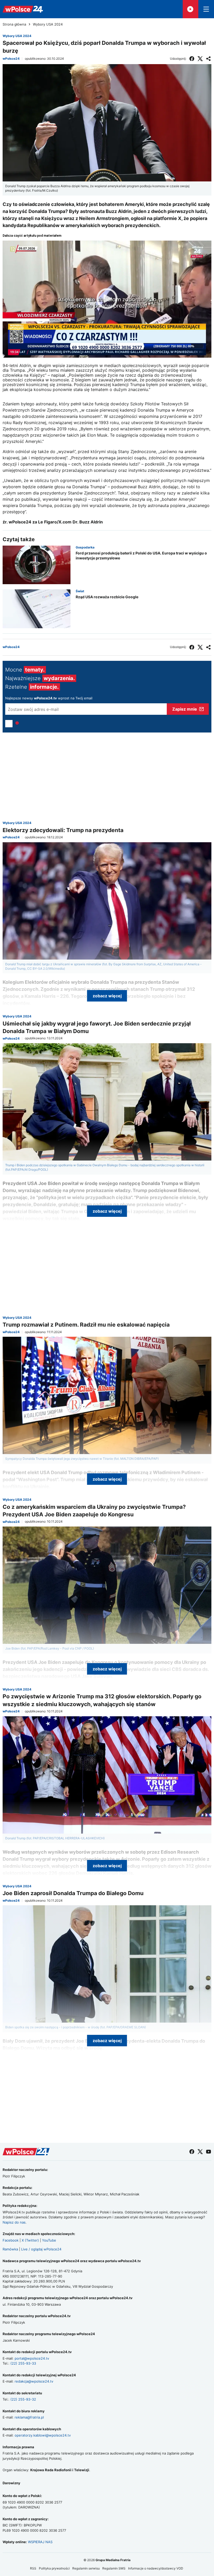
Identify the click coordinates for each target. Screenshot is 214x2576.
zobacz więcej (107, 996)
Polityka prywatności (54, 2568)
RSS (33, 2568)
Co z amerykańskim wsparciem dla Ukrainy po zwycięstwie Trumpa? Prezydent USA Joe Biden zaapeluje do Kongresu (94, 1511)
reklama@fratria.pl (29, 2417)
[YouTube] (209, 2152)
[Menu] (206, 9)
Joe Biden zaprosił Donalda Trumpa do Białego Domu (73, 1893)
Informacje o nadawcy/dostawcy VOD (156, 2568)
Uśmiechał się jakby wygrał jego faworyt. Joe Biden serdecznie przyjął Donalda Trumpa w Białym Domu (97, 1027)
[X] (200, 59)
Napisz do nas (14, 2222)
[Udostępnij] (209, 59)
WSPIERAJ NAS (40, 2542)
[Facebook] (192, 59)
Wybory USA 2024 (48, 24)
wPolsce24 (11, 59)
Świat (80, 591)
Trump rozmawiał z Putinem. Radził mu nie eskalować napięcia (86, 1325)
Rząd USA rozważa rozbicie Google (107, 597)
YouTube (49, 2240)
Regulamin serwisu (86, 2568)
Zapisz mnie (185, 709)
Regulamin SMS (114, 2568)
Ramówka (10, 2249)
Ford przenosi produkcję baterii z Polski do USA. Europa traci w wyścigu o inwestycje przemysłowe (141, 556)
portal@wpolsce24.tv (32, 2358)
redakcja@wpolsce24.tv (34, 2381)
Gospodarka (85, 547)
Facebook (11, 2240)
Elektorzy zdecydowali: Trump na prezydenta (63, 830)
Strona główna (14, 24)
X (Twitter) (30, 2240)
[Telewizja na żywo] (191, 9)
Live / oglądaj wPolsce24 (41, 2249)
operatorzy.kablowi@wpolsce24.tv (43, 2435)
